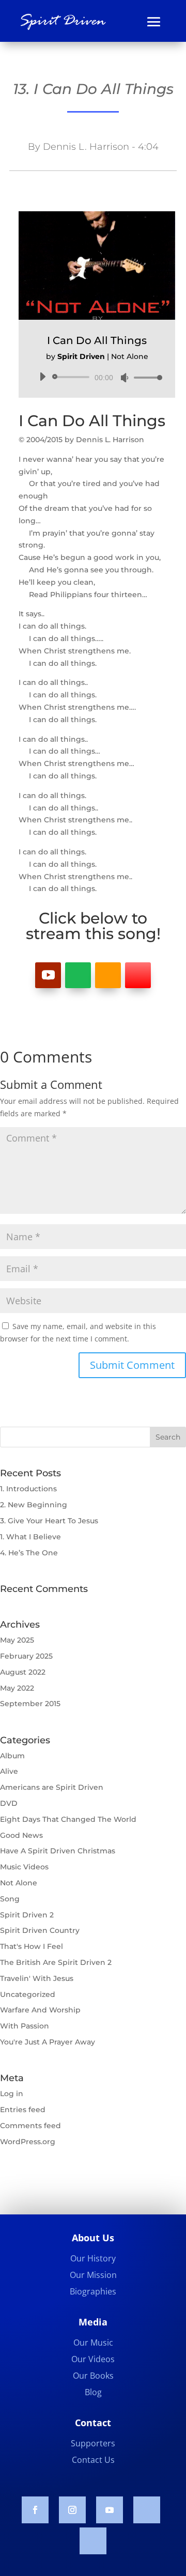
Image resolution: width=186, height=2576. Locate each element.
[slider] (145, 377)
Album (12, 1756)
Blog (93, 2392)
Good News (21, 1835)
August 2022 (23, 1672)
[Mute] (125, 378)
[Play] (42, 377)
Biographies (93, 2291)
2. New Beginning (34, 1505)
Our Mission (93, 2275)
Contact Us (93, 2460)
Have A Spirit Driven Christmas (58, 1851)
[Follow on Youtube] (48, 975)
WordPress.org (28, 2142)
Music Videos (24, 1867)
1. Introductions (28, 1489)
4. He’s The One (29, 1553)
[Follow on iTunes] (138, 975)
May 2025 (17, 1640)
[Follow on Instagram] (72, 2510)
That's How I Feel (32, 1946)
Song (10, 1899)
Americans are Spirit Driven (52, 1787)
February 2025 (26, 1656)
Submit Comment (132, 1365)
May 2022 (17, 1688)
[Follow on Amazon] (108, 975)
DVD (9, 1803)
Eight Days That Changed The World (68, 1819)
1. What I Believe (30, 1537)
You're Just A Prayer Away (48, 2042)
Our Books (93, 2376)
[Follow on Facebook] (35, 2510)
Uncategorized (28, 1994)
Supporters (93, 2443)
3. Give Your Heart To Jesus (49, 1521)
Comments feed (30, 2126)
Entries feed (23, 2110)
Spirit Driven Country (40, 1930)
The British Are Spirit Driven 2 (56, 1962)
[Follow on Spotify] (78, 975)
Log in (12, 2094)
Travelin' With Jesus (37, 1978)
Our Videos (93, 2359)
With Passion (25, 2026)
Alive (9, 1771)
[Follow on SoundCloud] (147, 2510)
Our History (93, 2258)
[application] (97, 377)
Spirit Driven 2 (27, 1915)
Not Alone (19, 1883)
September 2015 (30, 1704)
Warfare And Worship (40, 2010)
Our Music (93, 2343)
